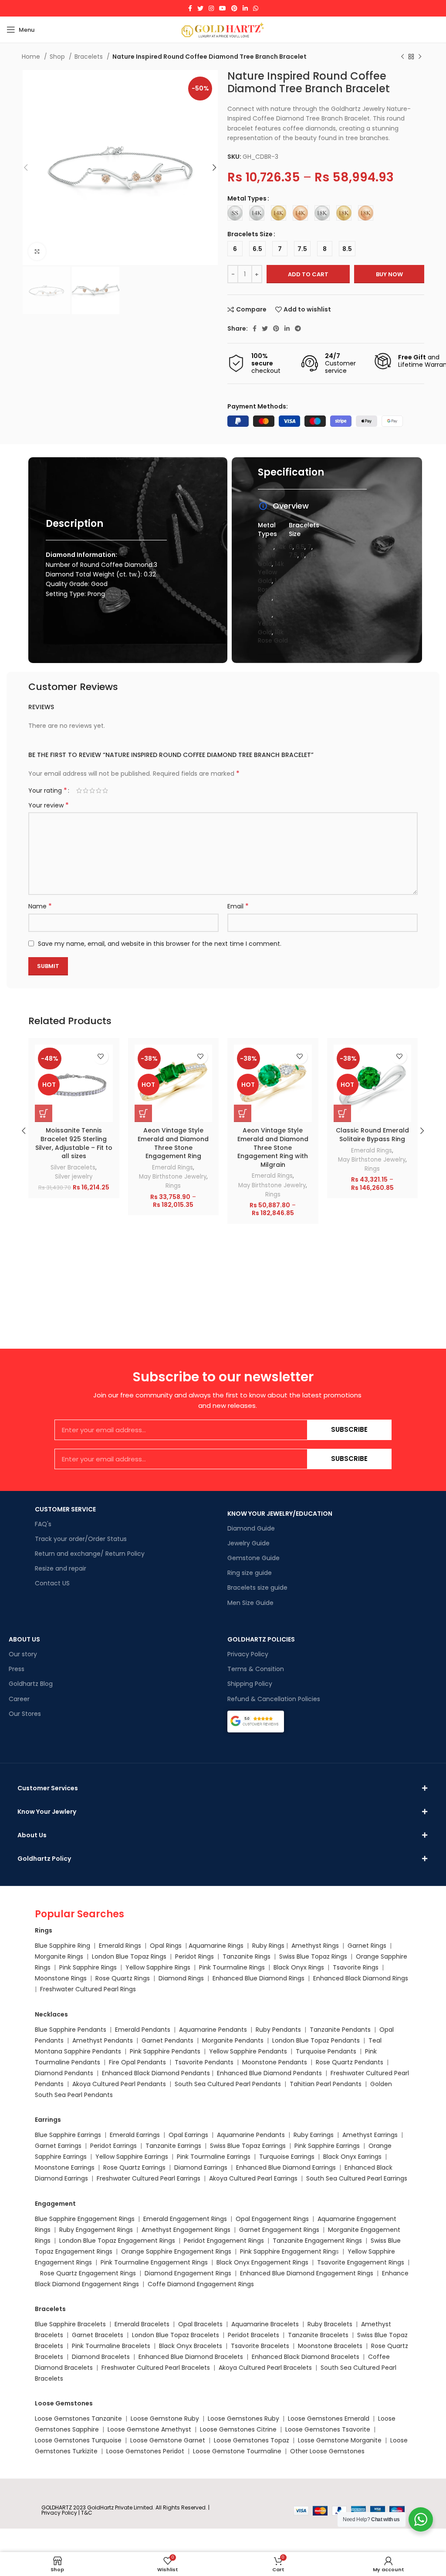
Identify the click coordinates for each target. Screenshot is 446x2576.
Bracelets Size (250, 234)
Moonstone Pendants (275, 2062)
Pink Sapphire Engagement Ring (288, 2251)
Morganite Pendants (233, 2040)
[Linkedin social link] (245, 8)
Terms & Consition (256, 1669)
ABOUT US (24, 1639)
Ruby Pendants (278, 2030)
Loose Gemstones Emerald (329, 2419)
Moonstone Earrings (65, 2167)
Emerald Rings (172, 1167)
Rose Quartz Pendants (350, 2062)
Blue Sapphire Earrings (68, 2135)
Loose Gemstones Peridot (145, 2451)
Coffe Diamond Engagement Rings (201, 2284)
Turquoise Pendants (326, 2051)
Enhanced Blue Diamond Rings (258, 1978)
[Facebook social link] (190, 8)
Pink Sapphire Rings (88, 1967)
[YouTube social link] (223, 8)
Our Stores (25, 1714)
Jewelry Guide (248, 1543)
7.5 (293, 555)
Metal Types (247, 198)
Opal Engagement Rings (272, 2219)
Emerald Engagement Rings (185, 2219)
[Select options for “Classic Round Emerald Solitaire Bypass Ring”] (342, 1113)
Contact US (52, 1583)
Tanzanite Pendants (340, 2030)
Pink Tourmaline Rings (232, 1967)
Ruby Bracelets (330, 2324)
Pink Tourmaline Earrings (214, 2157)
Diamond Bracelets (101, 2357)
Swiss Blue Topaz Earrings (248, 2146)
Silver (266, 547)
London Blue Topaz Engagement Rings (117, 2241)
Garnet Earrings (58, 2146)
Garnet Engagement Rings (279, 2230)
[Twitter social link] (200, 8)
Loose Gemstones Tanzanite (78, 2419)
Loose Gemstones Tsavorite (328, 2429)
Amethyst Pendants (103, 2040)
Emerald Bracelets (143, 2324)
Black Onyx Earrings (352, 2157)
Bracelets (90, 57)
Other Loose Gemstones (327, 2451)
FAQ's (43, 1524)
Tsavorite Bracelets (260, 2346)
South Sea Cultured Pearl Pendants (228, 2084)
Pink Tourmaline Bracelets (111, 2346)
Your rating (48, 791)
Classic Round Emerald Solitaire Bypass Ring (372, 1135)
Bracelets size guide (257, 1588)
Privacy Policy (248, 1654)
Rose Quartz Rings (123, 1978)
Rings (173, 1186)
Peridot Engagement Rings (224, 2241)
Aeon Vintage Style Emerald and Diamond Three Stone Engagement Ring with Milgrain (273, 1147)
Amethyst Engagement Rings (186, 2230)
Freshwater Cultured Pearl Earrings (149, 2178)
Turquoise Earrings (287, 2157)
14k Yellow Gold (271, 572)
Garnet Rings (367, 1946)
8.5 (312, 555)
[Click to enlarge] (37, 251)
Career (19, 1699)
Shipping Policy (250, 1684)
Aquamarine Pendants (213, 2030)
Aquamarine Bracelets (265, 2324)
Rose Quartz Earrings (134, 2167)
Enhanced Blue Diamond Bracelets (191, 2357)
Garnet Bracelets (98, 2335)
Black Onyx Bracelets (191, 2346)
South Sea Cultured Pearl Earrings (357, 2178)
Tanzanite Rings (247, 1956)
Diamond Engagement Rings (187, 2273)
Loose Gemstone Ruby (165, 2419)
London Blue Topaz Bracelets (176, 2335)
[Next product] (420, 57)
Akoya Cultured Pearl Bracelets (265, 2368)
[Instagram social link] (211, 8)
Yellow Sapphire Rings (158, 1967)
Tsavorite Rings (356, 1967)
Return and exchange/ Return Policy (90, 1554)
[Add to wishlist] (101, 1057)
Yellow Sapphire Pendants (248, 2051)
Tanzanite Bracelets (318, 2335)
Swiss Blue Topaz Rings (314, 1956)
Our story (23, 1654)
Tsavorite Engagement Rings (361, 2262)
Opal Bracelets (200, 2324)
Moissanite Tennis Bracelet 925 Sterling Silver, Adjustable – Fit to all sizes (74, 1143)
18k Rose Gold (273, 636)
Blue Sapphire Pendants (71, 2030)
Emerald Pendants (143, 2030)
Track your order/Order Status (81, 1539)
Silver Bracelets (73, 1167)
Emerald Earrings (135, 2135)
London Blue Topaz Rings (128, 1956)
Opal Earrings (188, 2135)
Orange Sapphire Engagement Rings (176, 2251)
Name (40, 906)
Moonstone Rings (61, 1978)
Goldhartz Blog (31, 1684)
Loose (44, 2440)
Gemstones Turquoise (87, 2440)
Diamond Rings (181, 1978)
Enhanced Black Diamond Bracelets (305, 2357)
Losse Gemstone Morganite (340, 2440)
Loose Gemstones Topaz (252, 2440)
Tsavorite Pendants (204, 2062)
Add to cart (308, 274)
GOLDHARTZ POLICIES (261, 1639)
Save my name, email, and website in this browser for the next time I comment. (160, 944)
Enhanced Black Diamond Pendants (156, 2073)
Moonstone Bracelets (330, 2346)
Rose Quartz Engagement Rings (88, 2273)
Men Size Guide (250, 1603)
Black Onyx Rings (299, 1967)
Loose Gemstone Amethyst (149, 2429)
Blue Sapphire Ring (63, 1946)
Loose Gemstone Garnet (168, 2440)
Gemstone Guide (253, 1558)
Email (238, 906)
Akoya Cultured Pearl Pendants (118, 2084)
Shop (58, 57)
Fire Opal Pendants (138, 2062)
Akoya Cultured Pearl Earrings (253, 2178)
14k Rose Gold (271, 589)
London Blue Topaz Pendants (316, 2040)
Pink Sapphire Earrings (327, 2146)
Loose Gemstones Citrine (238, 2429)
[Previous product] (402, 57)
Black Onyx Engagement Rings (262, 2262)
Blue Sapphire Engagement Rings (85, 2219)
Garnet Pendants (167, 2040)
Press (17, 1669)
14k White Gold (272, 555)
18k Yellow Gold (271, 623)
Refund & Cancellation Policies (274, 1699)
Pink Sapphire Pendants (165, 2051)
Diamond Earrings (201, 2167)
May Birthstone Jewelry (173, 1177)
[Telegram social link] (298, 328)
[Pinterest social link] (234, 8)
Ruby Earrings (314, 2135)
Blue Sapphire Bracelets (70, 2324)
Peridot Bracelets (253, 2335)
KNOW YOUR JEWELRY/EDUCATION (280, 1514)
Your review (49, 805)
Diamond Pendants (64, 2073)
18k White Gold (271, 606)
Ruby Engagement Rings (96, 2230)
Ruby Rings (268, 1946)
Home (32, 57)
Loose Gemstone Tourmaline (237, 2451)
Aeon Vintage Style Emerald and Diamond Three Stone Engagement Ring (173, 1143)
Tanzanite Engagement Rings (317, 2241)
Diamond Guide (251, 1528)
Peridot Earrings (113, 2146)
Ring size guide (250, 1573)
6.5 (300, 547)
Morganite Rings (59, 1956)
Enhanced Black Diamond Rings (361, 1978)
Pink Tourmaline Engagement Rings (154, 2262)
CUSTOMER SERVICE (65, 1509)
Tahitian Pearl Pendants (326, 2084)
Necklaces (51, 2014)
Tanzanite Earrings (173, 2146)
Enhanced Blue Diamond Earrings (286, 2167)
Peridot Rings (194, 1956)
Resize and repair (61, 1568)
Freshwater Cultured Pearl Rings (88, 1989)
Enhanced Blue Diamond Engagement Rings (307, 2273)
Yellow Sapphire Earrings (132, 2157)
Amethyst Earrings (370, 2135)
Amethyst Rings (315, 1946)
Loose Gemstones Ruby (243, 2419)
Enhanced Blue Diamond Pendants (269, 2073)
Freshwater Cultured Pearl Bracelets (156, 2368)
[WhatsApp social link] (256, 8)
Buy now (389, 274)
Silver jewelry (74, 1177)
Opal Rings (166, 1946)
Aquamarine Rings (216, 1946)
